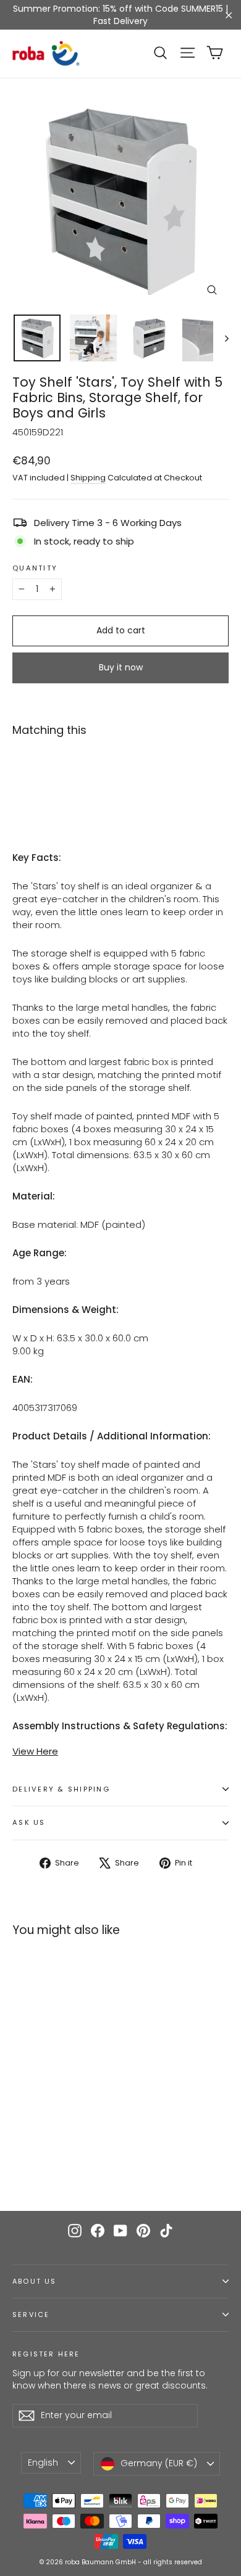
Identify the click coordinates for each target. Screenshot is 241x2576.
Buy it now (121, 667)
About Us (34, 2282)
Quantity (35, 569)
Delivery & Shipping (61, 1789)
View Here (35, 1751)
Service (31, 2315)
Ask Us (29, 1822)
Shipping (88, 478)
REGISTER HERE (46, 2354)
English (43, 2463)
